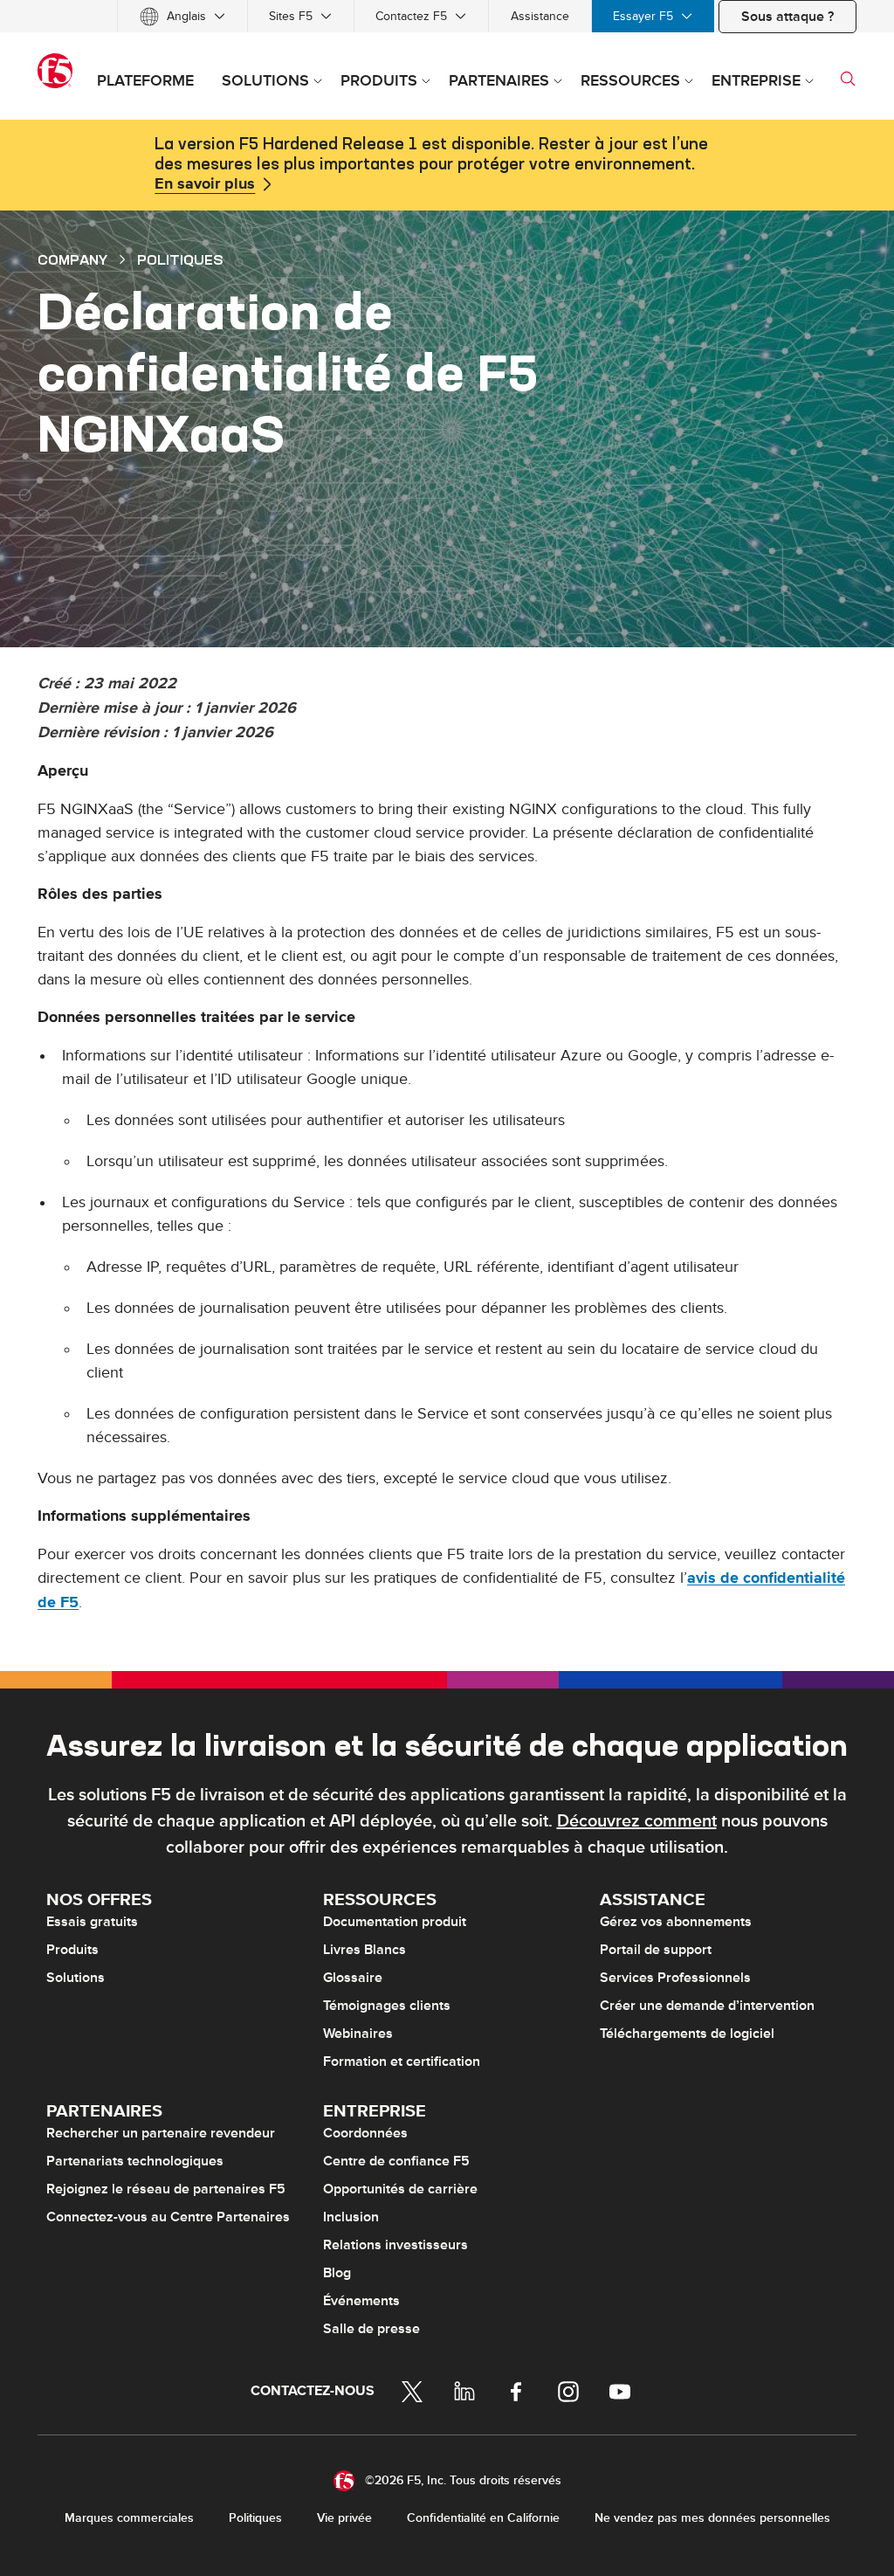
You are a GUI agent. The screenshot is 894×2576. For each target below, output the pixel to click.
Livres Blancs (364, 1950)
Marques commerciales (129, 2518)
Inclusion (351, 2217)
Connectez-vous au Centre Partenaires (168, 2217)
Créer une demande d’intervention (707, 2006)
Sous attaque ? (787, 17)
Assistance (540, 16)
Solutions (76, 1978)
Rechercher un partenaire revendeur (161, 2133)
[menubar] (447, 16)
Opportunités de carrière (400, 2189)
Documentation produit (395, 1922)
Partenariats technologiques (135, 2161)
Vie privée (344, 2518)
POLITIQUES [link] (180, 259)
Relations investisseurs (395, 2245)
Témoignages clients (387, 2006)
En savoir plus (205, 184)
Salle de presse (371, 2329)
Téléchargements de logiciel (687, 2034)
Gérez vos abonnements (676, 1922)
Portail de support (656, 1950)
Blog (337, 2273)
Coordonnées (365, 2133)
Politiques (255, 2518)
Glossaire (353, 1978)
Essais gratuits (92, 1922)
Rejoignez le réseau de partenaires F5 (166, 2189)
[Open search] (848, 79)
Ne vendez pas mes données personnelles (712, 2518)
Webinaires (358, 2034)
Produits (72, 1950)
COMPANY (72, 259)
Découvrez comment (637, 1821)
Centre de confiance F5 (396, 2161)
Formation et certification (402, 2061)
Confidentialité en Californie (483, 2518)
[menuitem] (182, 16)
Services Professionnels (675, 1978)
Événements (361, 2301)
